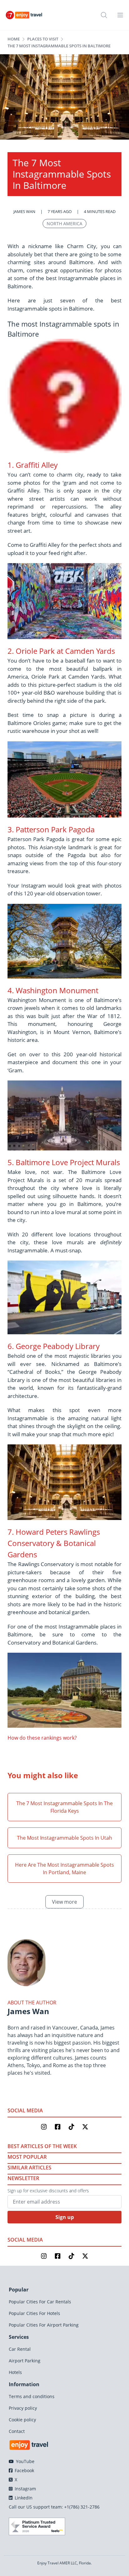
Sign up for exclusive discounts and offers (48, 2191)
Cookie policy (22, 2420)
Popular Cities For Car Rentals (40, 2302)
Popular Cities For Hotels (34, 2313)
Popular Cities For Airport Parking (44, 2325)
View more (64, 1902)
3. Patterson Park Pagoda (51, 829)
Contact (17, 2431)
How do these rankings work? (42, 1738)
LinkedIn (23, 2498)
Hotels (15, 2372)
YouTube (25, 2461)
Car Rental (20, 2349)
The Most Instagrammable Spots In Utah (64, 1838)
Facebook (24, 2470)
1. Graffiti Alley (33, 465)
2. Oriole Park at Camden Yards (61, 651)
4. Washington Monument (53, 990)
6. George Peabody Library (54, 1346)
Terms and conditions (32, 2396)
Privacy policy (23, 2408)
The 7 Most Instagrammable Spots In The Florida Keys (64, 1807)
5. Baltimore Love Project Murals (64, 1162)
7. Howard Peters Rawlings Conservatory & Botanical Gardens (54, 1543)
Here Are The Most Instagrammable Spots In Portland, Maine (64, 1869)
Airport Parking (25, 2361)
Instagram (25, 2489)
